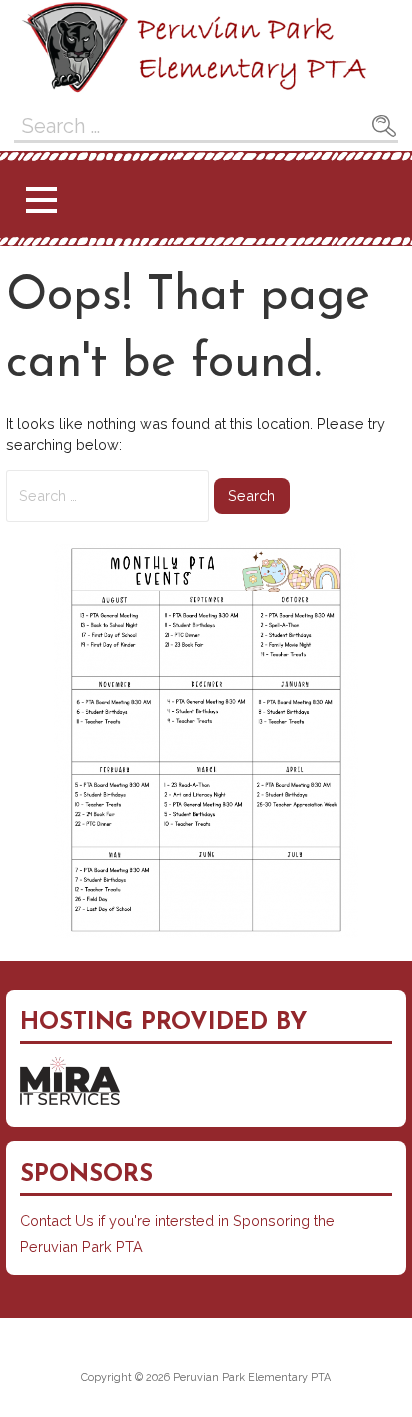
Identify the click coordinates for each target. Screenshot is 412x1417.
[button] (41, 199)
